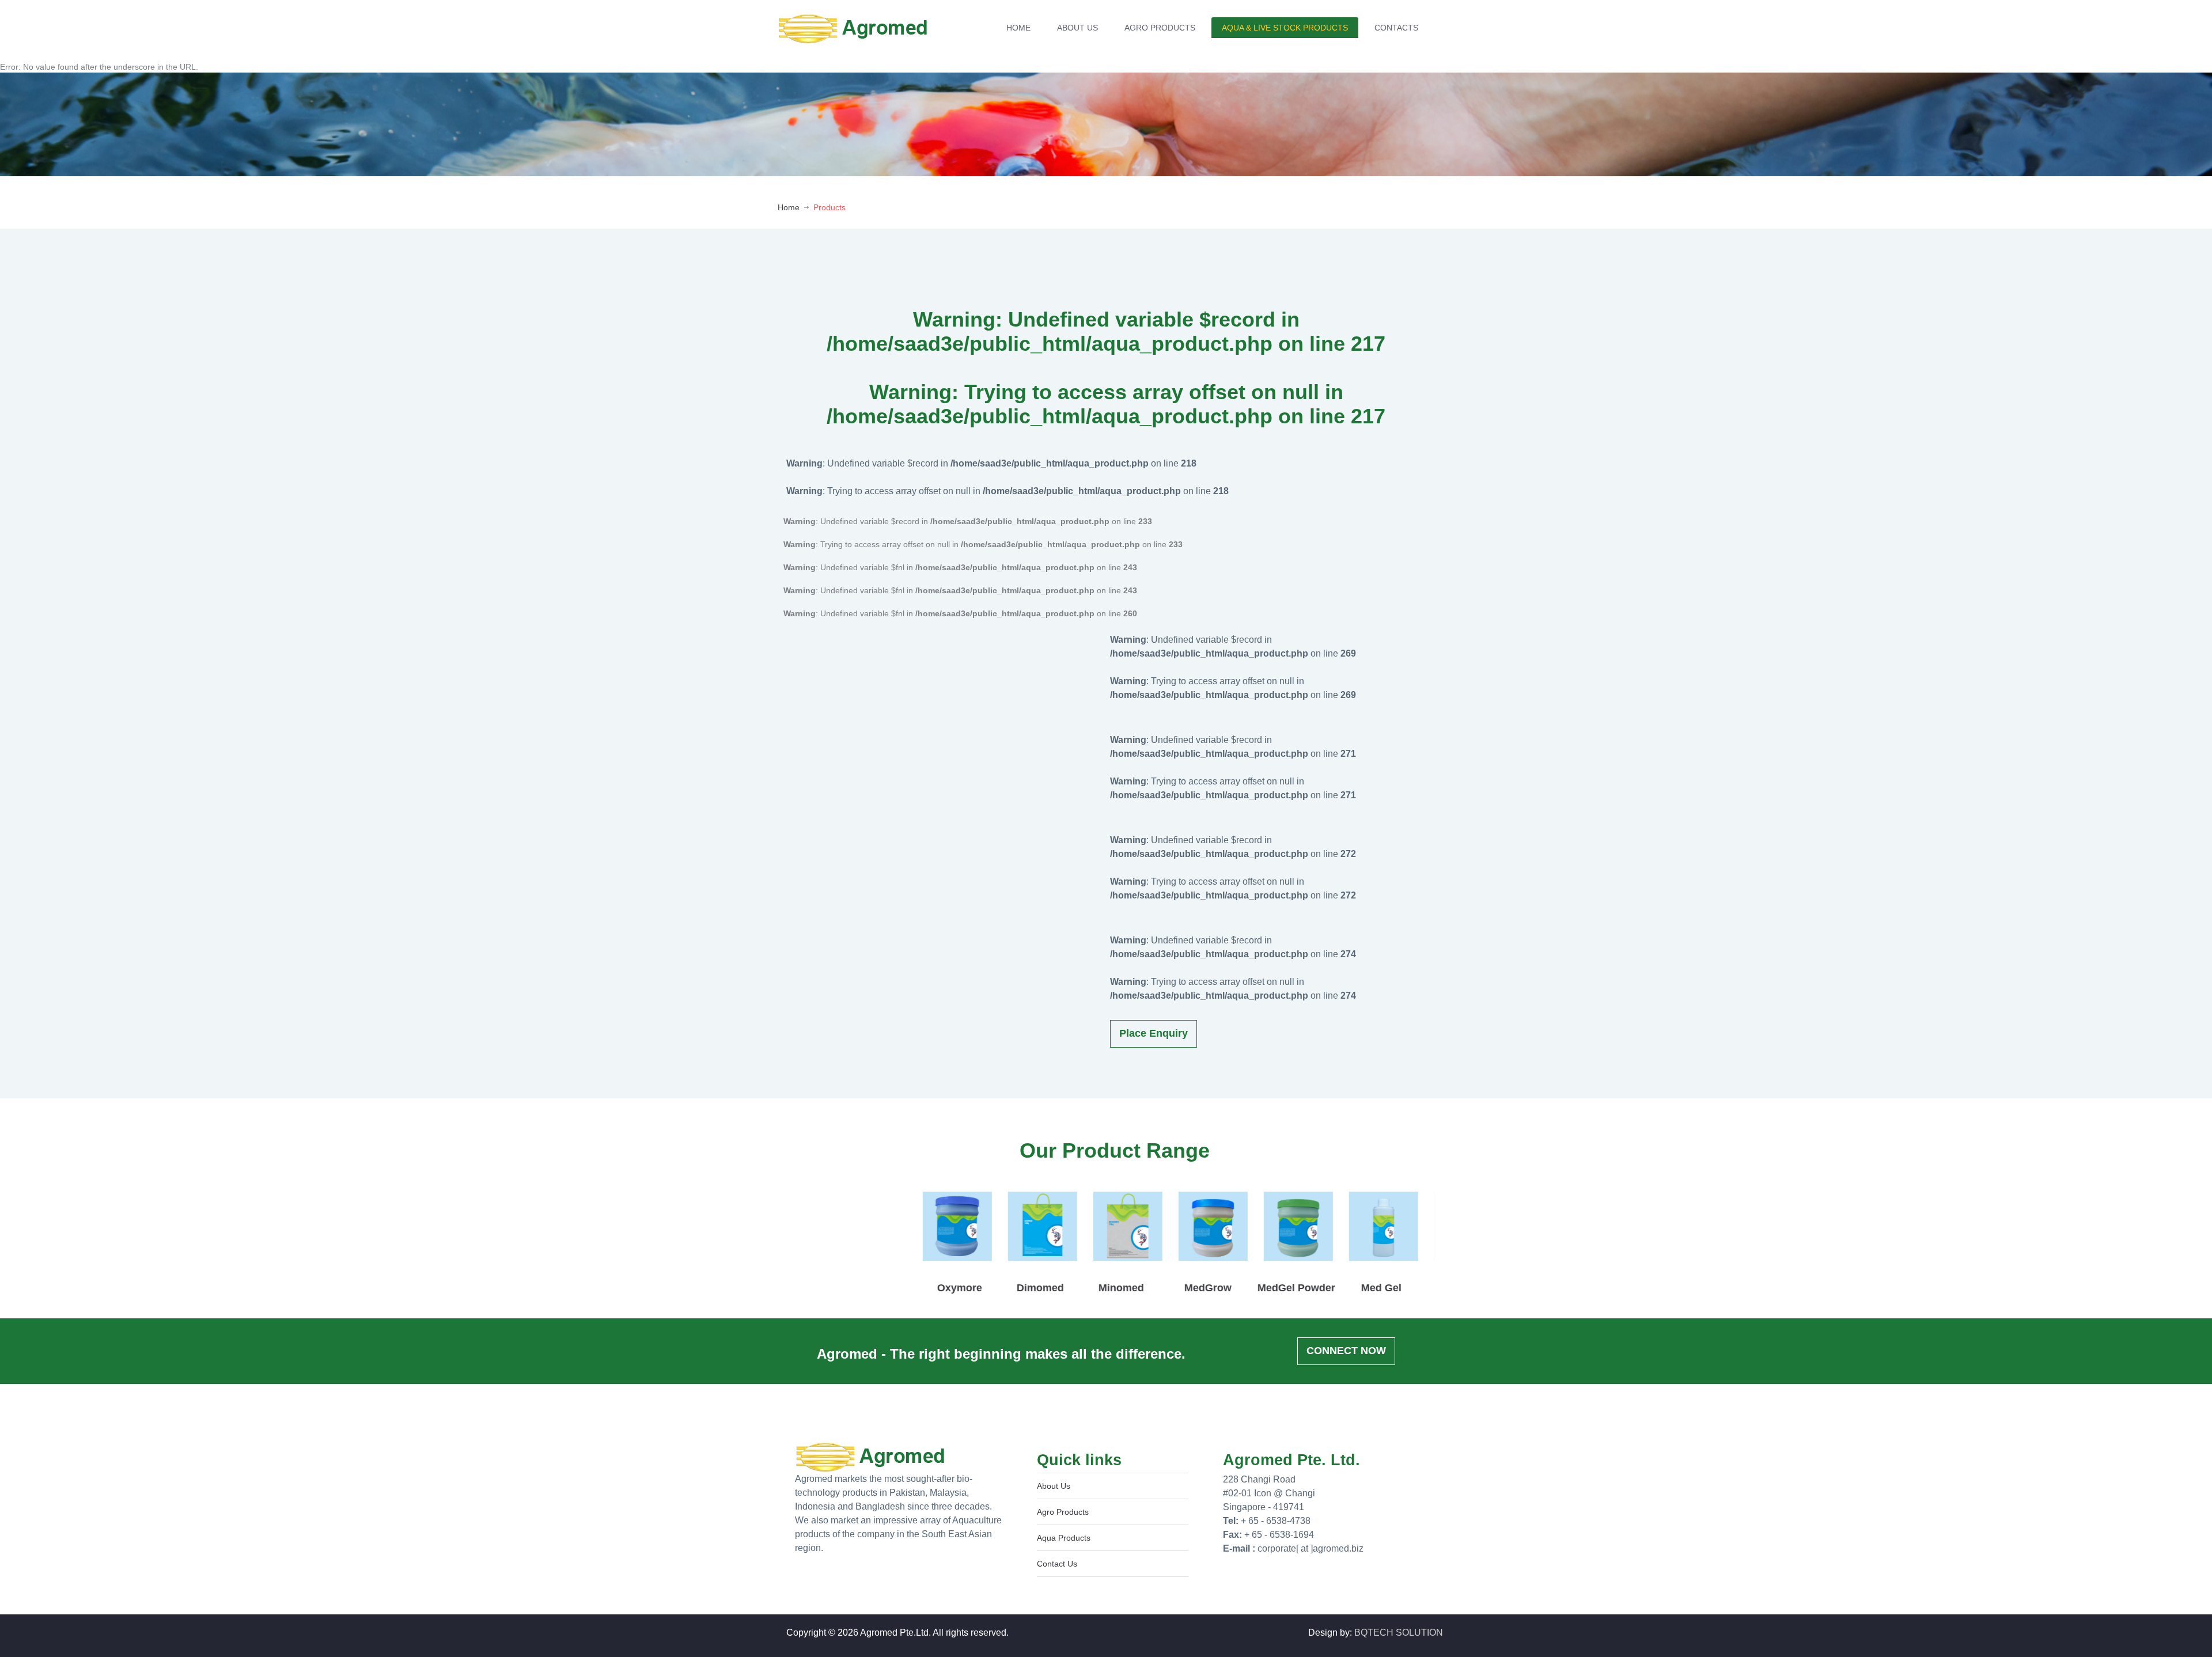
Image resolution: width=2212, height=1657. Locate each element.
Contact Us (1057, 1564)
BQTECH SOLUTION (1399, 1633)
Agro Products (1063, 1512)
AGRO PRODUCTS (1160, 28)
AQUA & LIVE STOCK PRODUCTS (1285, 28)
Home (789, 207)
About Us (1054, 1486)
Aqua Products (1064, 1538)
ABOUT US (1077, 28)
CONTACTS (1396, 28)
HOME (1018, 28)
